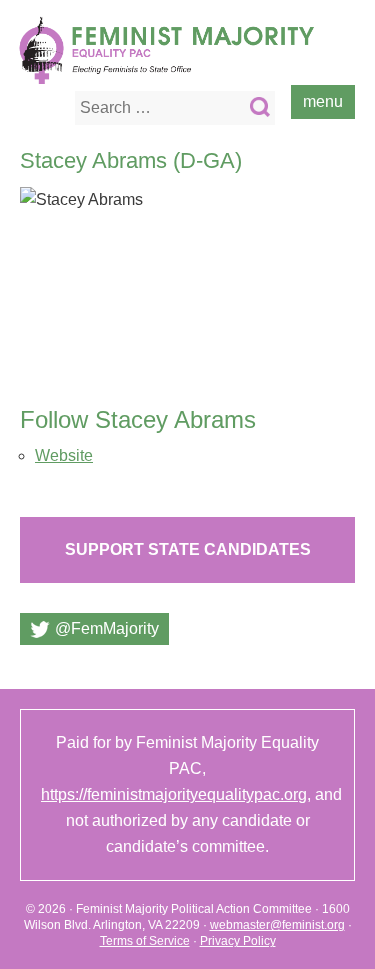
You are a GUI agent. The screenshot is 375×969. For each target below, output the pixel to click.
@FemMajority (107, 628)
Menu (323, 101)
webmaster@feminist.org (277, 925)
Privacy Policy (238, 941)
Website (64, 455)
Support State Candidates (188, 549)
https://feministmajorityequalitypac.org (174, 794)
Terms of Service (145, 941)
